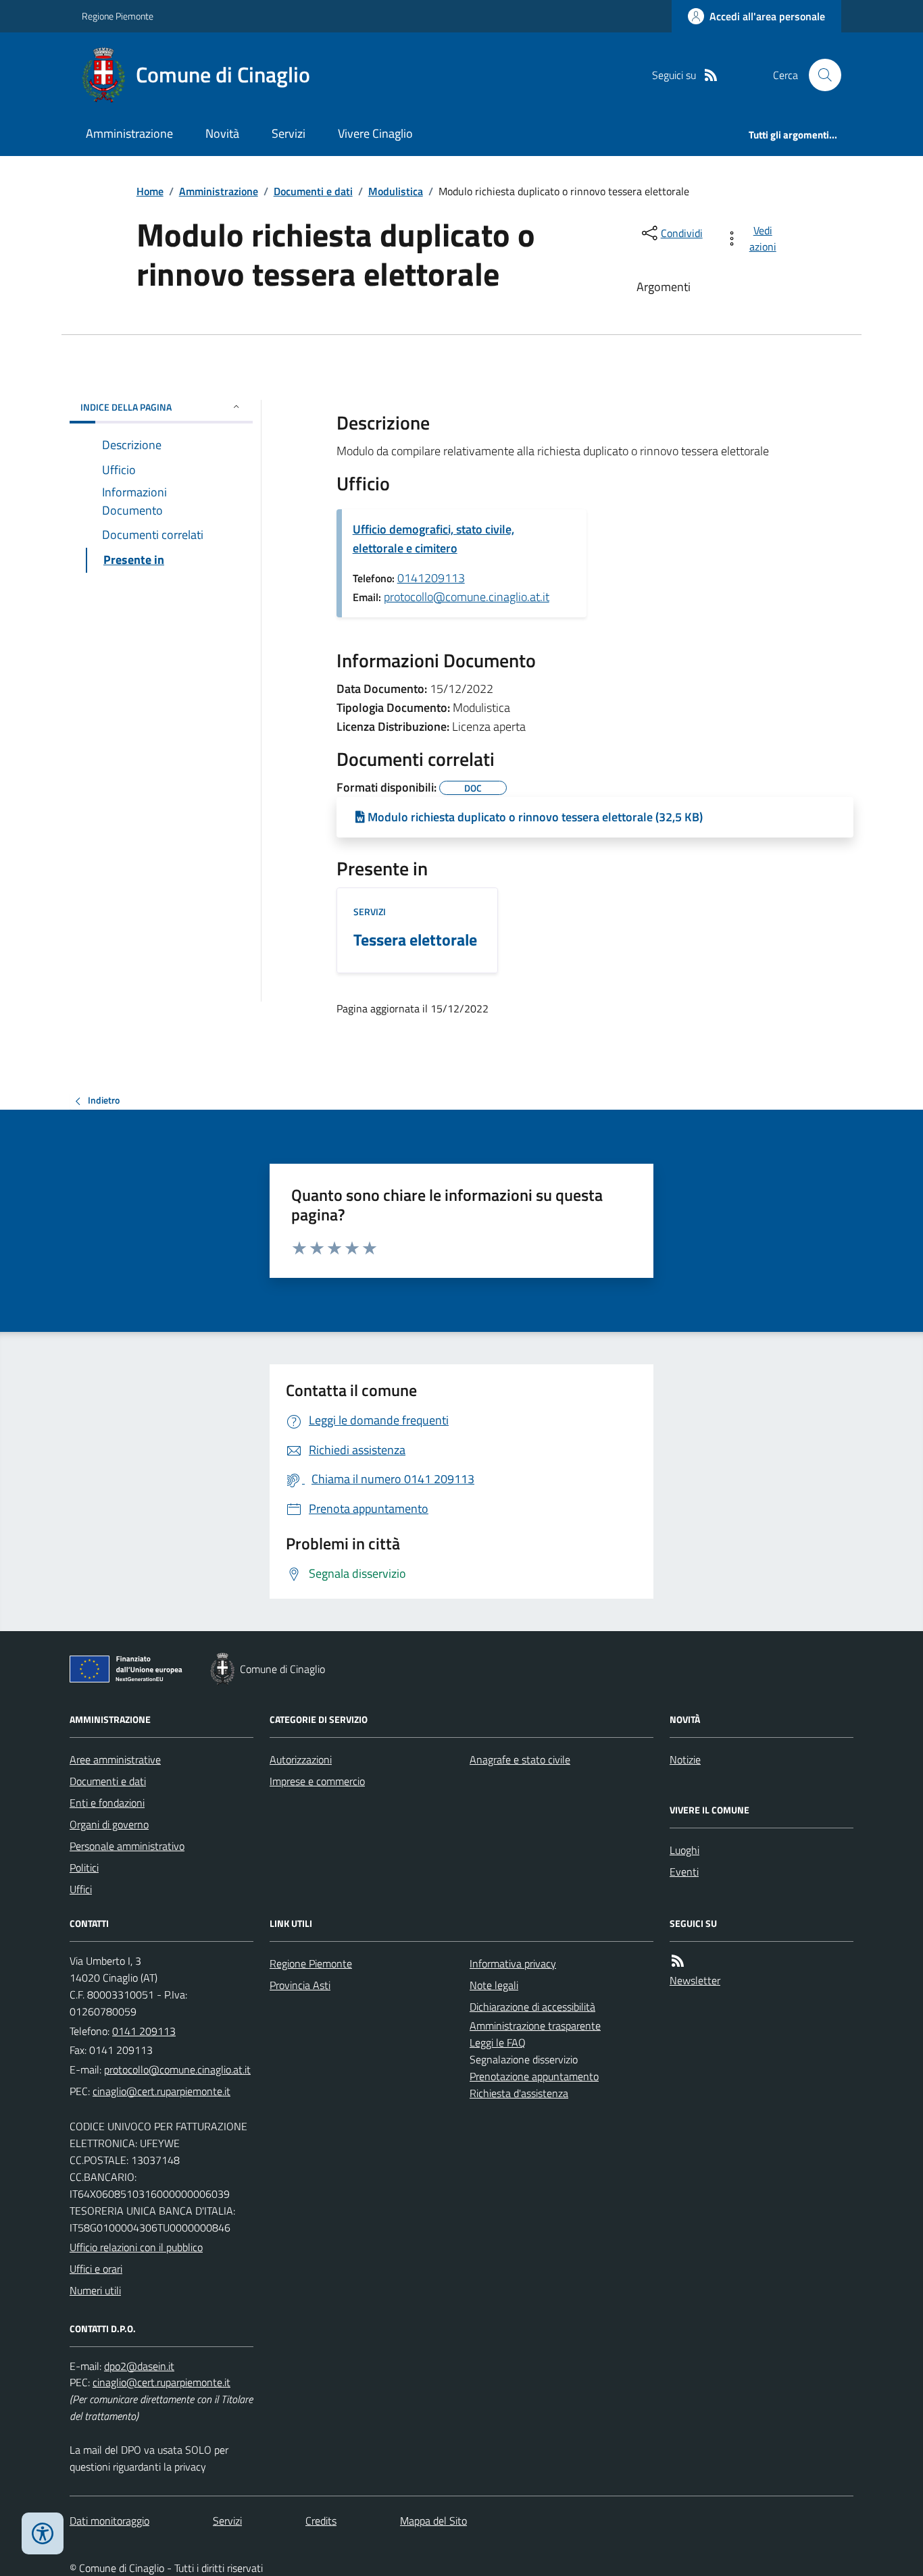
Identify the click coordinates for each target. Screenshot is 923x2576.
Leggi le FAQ (498, 2042)
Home (150, 191)
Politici (84, 1867)
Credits (321, 2521)
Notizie (685, 1759)
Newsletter (695, 1980)
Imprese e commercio (317, 1781)
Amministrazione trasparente (535, 2026)
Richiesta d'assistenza (519, 2093)
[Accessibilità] (43, 2533)
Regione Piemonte (118, 16)
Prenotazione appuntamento (534, 2076)
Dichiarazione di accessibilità (532, 2007)
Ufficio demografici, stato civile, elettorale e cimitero (433, 539)
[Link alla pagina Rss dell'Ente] (678, 1961)
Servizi (289, 133)
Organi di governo (109, 1824)
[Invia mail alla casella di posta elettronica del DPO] (139, 2366)
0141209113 (431, 578)
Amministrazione (129, 133)
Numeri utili (95, 2290)
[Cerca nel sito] (820, 75)
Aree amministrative (115, 1759)
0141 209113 (144, 2031)
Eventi (684, 1872)
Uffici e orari (96, 2269)
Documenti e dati (313, 191)
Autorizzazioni (301, 1759)
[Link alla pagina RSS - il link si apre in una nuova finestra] (711, 75)
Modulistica (396, 191)
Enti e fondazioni (107, 1803)
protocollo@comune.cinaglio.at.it (467, 597)
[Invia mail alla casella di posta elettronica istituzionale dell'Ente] (177, 2069)
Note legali (494, 1985)
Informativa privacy (513, 1963)
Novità (222, 133)
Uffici (81, 1889)
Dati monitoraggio (109, 2521)
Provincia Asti (300, 1985)
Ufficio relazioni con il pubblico (136, 2247)
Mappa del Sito (433, 2521)
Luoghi (684, 1850)
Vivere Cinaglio (375, 133)
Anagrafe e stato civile (520, 1759)
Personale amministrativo (127, 1846)
